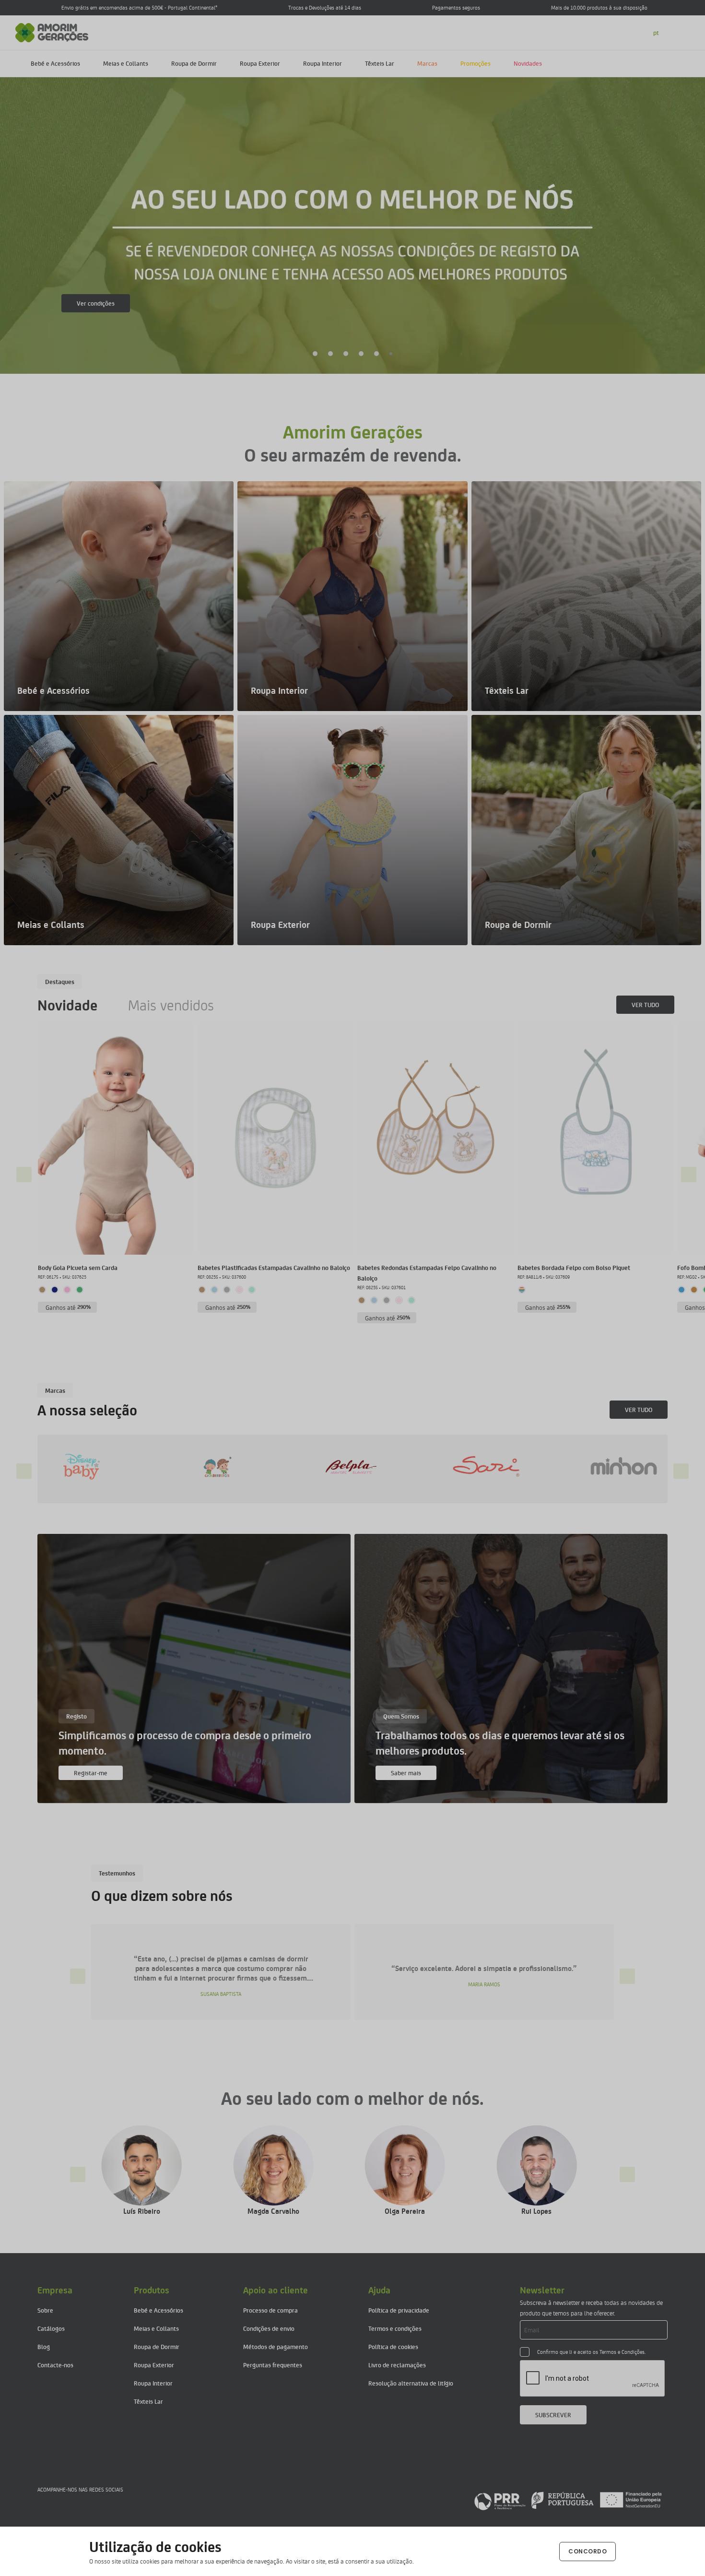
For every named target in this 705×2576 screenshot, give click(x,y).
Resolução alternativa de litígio (411, 2383)
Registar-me (91, 1773)
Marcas (427, 63)
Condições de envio (269, 2328)
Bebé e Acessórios (55, 63)
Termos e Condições (622, 2352)
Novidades (528, 63)
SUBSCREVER (553, 2415)
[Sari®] (197, 1466)
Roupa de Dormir (194, 63)
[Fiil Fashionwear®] (468, 1466)
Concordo (587, 2551)
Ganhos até (68, 1307)
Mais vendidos (171, 1005)
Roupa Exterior (260, 63)
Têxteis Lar (380, 63)
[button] (315, 354)
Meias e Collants (126, 63)
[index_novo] (52, 31)
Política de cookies (393, 2346)
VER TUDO (645, 1004)
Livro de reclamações (397, 2365)
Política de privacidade (399, 2310)
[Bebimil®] (603, 1466)
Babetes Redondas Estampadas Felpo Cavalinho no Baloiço (427, 1273)
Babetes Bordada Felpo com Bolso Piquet (574, 1267)
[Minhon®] (332, 1466)
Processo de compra (270, 2310)
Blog (44, 2346)
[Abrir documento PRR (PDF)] (568, 2500)
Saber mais (92, 303)
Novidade (67, 1005)
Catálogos (51, 2328)
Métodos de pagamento (276, 2346)
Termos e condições (395, 2328)
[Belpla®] (62, 1466)
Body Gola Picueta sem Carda (78, 1267)
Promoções (476, 63)
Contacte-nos (55, 2365)
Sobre (45, 2310)
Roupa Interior (323, 63)
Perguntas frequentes (273, 2365)
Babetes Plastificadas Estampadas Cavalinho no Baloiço (274, 1267)
